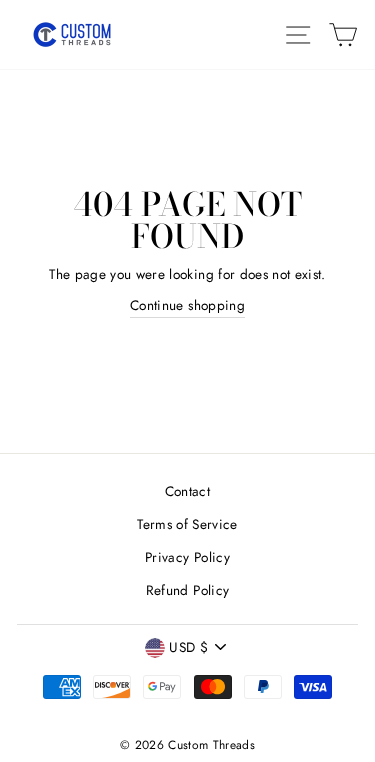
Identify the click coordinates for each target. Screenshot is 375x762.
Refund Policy (187, 590)
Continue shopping (187, 305)
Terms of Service (187, 524)
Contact (187, 491)
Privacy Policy (187, 557)
